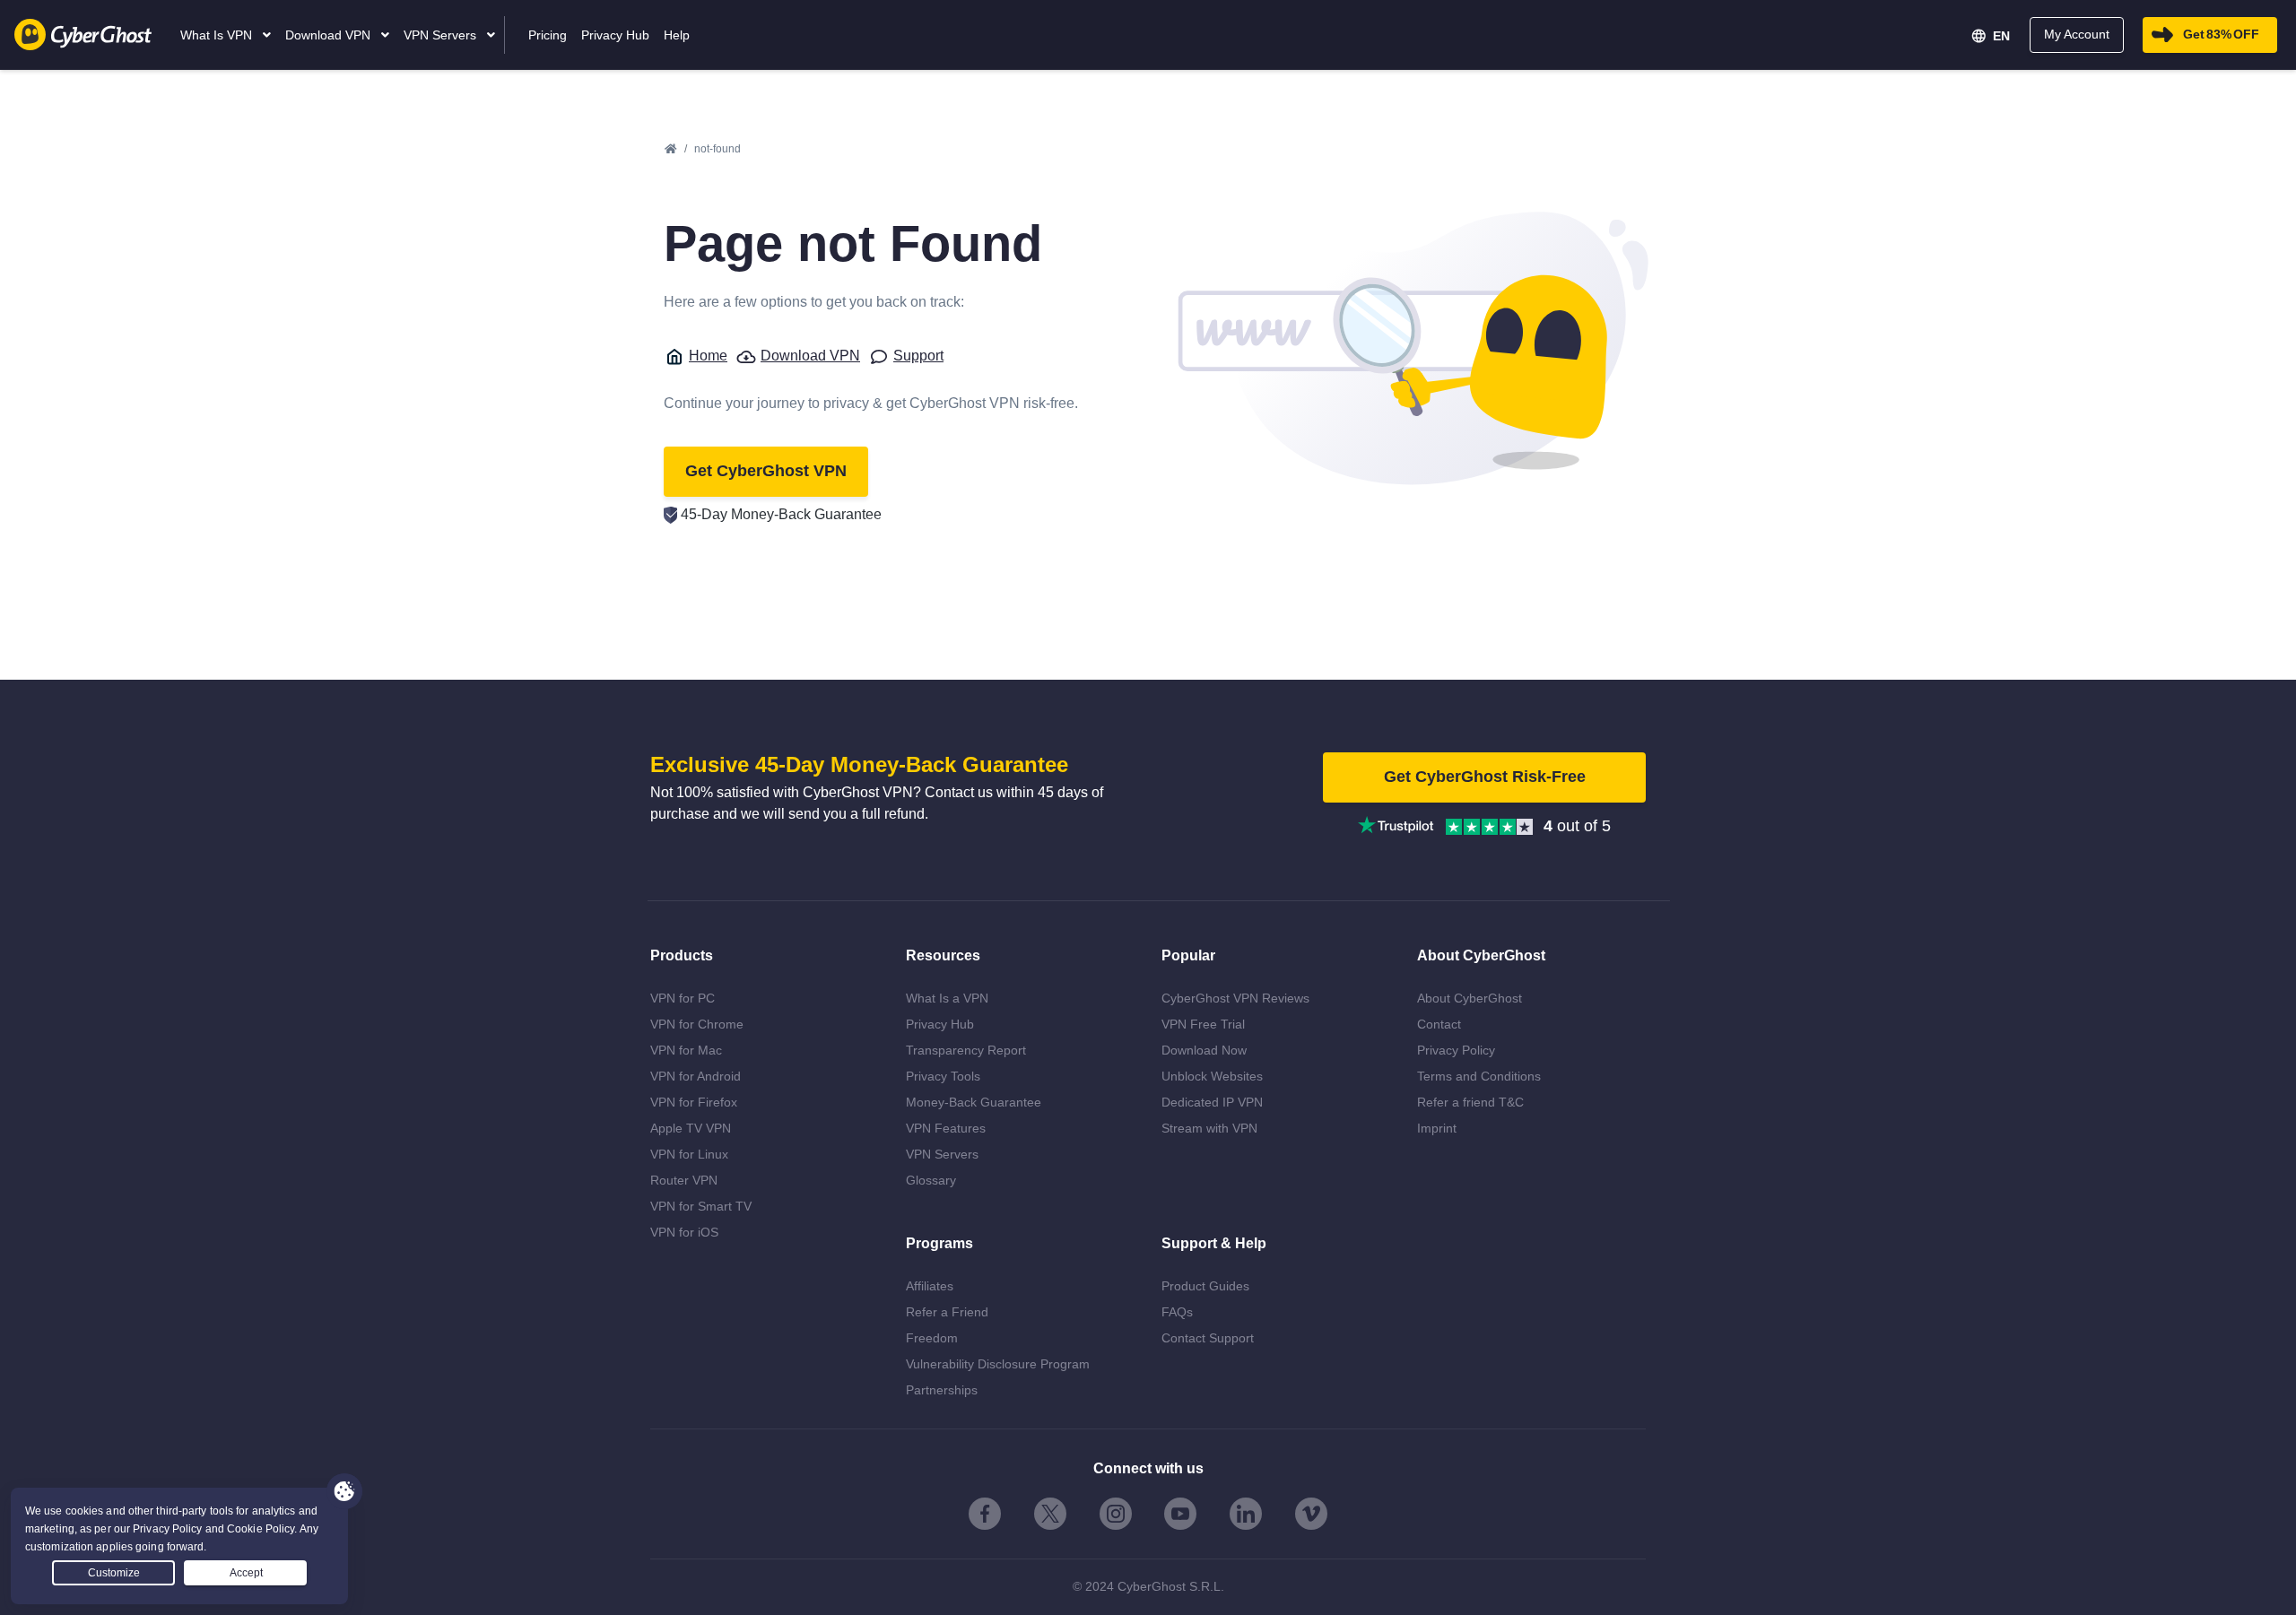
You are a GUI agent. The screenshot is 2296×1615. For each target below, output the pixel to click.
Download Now (1204, 1050)
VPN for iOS (684, 1232)
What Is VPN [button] (218, 35)
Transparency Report (966, 1050)
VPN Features (946, 1128)
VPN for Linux (689, 1154)
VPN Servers (942, 1154)
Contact (1439, 1024)
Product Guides (1205, 1286)
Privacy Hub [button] (615, 35)
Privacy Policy (1456, 1050)
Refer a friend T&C (1470, 1102)
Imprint (1437, 1128)
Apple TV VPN (691, 1128)
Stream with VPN (1209, 1128)
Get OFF (2221, 34)
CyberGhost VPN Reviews (1235, 998)
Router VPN (684, 1180)
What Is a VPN (947, 998)
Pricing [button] (548, 35)
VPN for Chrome (697, 1024)
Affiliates (930, 1286)
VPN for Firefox (694, 1102)
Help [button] (677, 35)
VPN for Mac (686, 1050)
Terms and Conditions (1479, 1076)
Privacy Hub (940, 1024)
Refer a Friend (947, 1312)
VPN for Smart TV (701, 1206)
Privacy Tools (943, 1076)
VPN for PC (683, 998)
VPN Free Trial (1203, 1024)
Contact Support (1208, 1338)
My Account (2077, 34)
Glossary (931, 1180)
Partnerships (942, 1390)
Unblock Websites (1212, 1076)
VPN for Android (696, 1076)
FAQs (1177, 1312)
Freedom (932, 1338)
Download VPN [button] (330, 35)
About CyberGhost (1470, 998)
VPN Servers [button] (442, 35)
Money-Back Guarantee (974, 1102)
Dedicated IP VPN (1212, 1102)
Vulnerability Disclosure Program (998, 1364)
